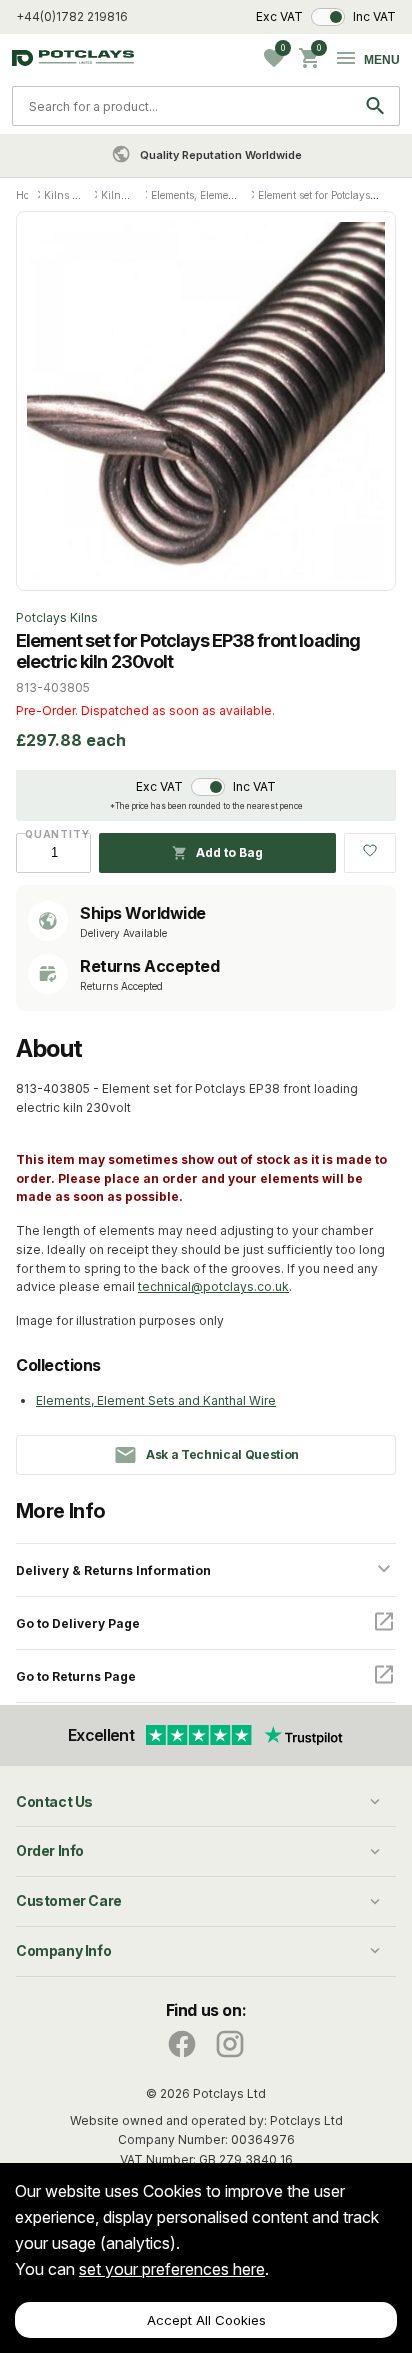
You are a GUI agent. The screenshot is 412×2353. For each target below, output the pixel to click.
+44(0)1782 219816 (72, 16)
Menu (382, 60)
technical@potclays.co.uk (213, 1286)
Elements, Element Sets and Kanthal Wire (156, 1400)
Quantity (53, 834)
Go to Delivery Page (78, 1623)
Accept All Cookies (206, 2320)
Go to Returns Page (76, 1676)
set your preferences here (172, 2269)
